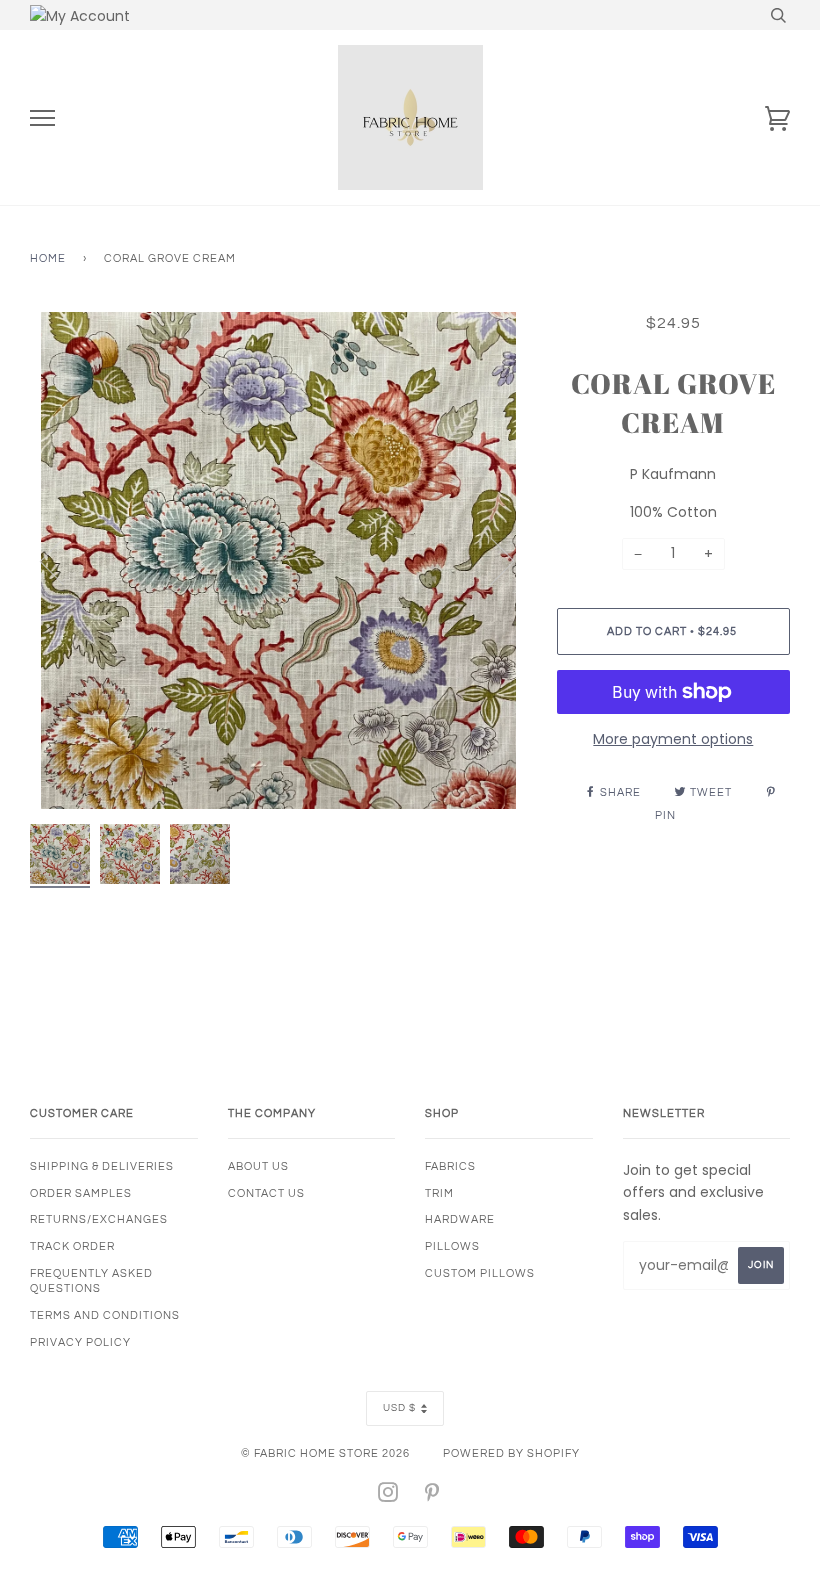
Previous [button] (64, 560)
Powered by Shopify (511, 1453)
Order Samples (81, 1193)
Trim (439, 1193)
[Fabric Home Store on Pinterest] (432, 1496)
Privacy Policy (80, 1342)
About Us (258, 1166)
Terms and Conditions (105, 1315)
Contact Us (266, 1193)
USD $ (399, 1408)
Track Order (72, 1246)
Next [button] (490, 560)
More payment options (673, 739)
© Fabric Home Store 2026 (325, 1453)
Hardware (460, 1219)
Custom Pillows (480, 1273)
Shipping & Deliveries (102, 1166)
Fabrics (450, 1166)
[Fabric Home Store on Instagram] (388, 1496)
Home (48, 258)
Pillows (452, 1246)
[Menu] (42, 118)
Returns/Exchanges (99, 1219)
